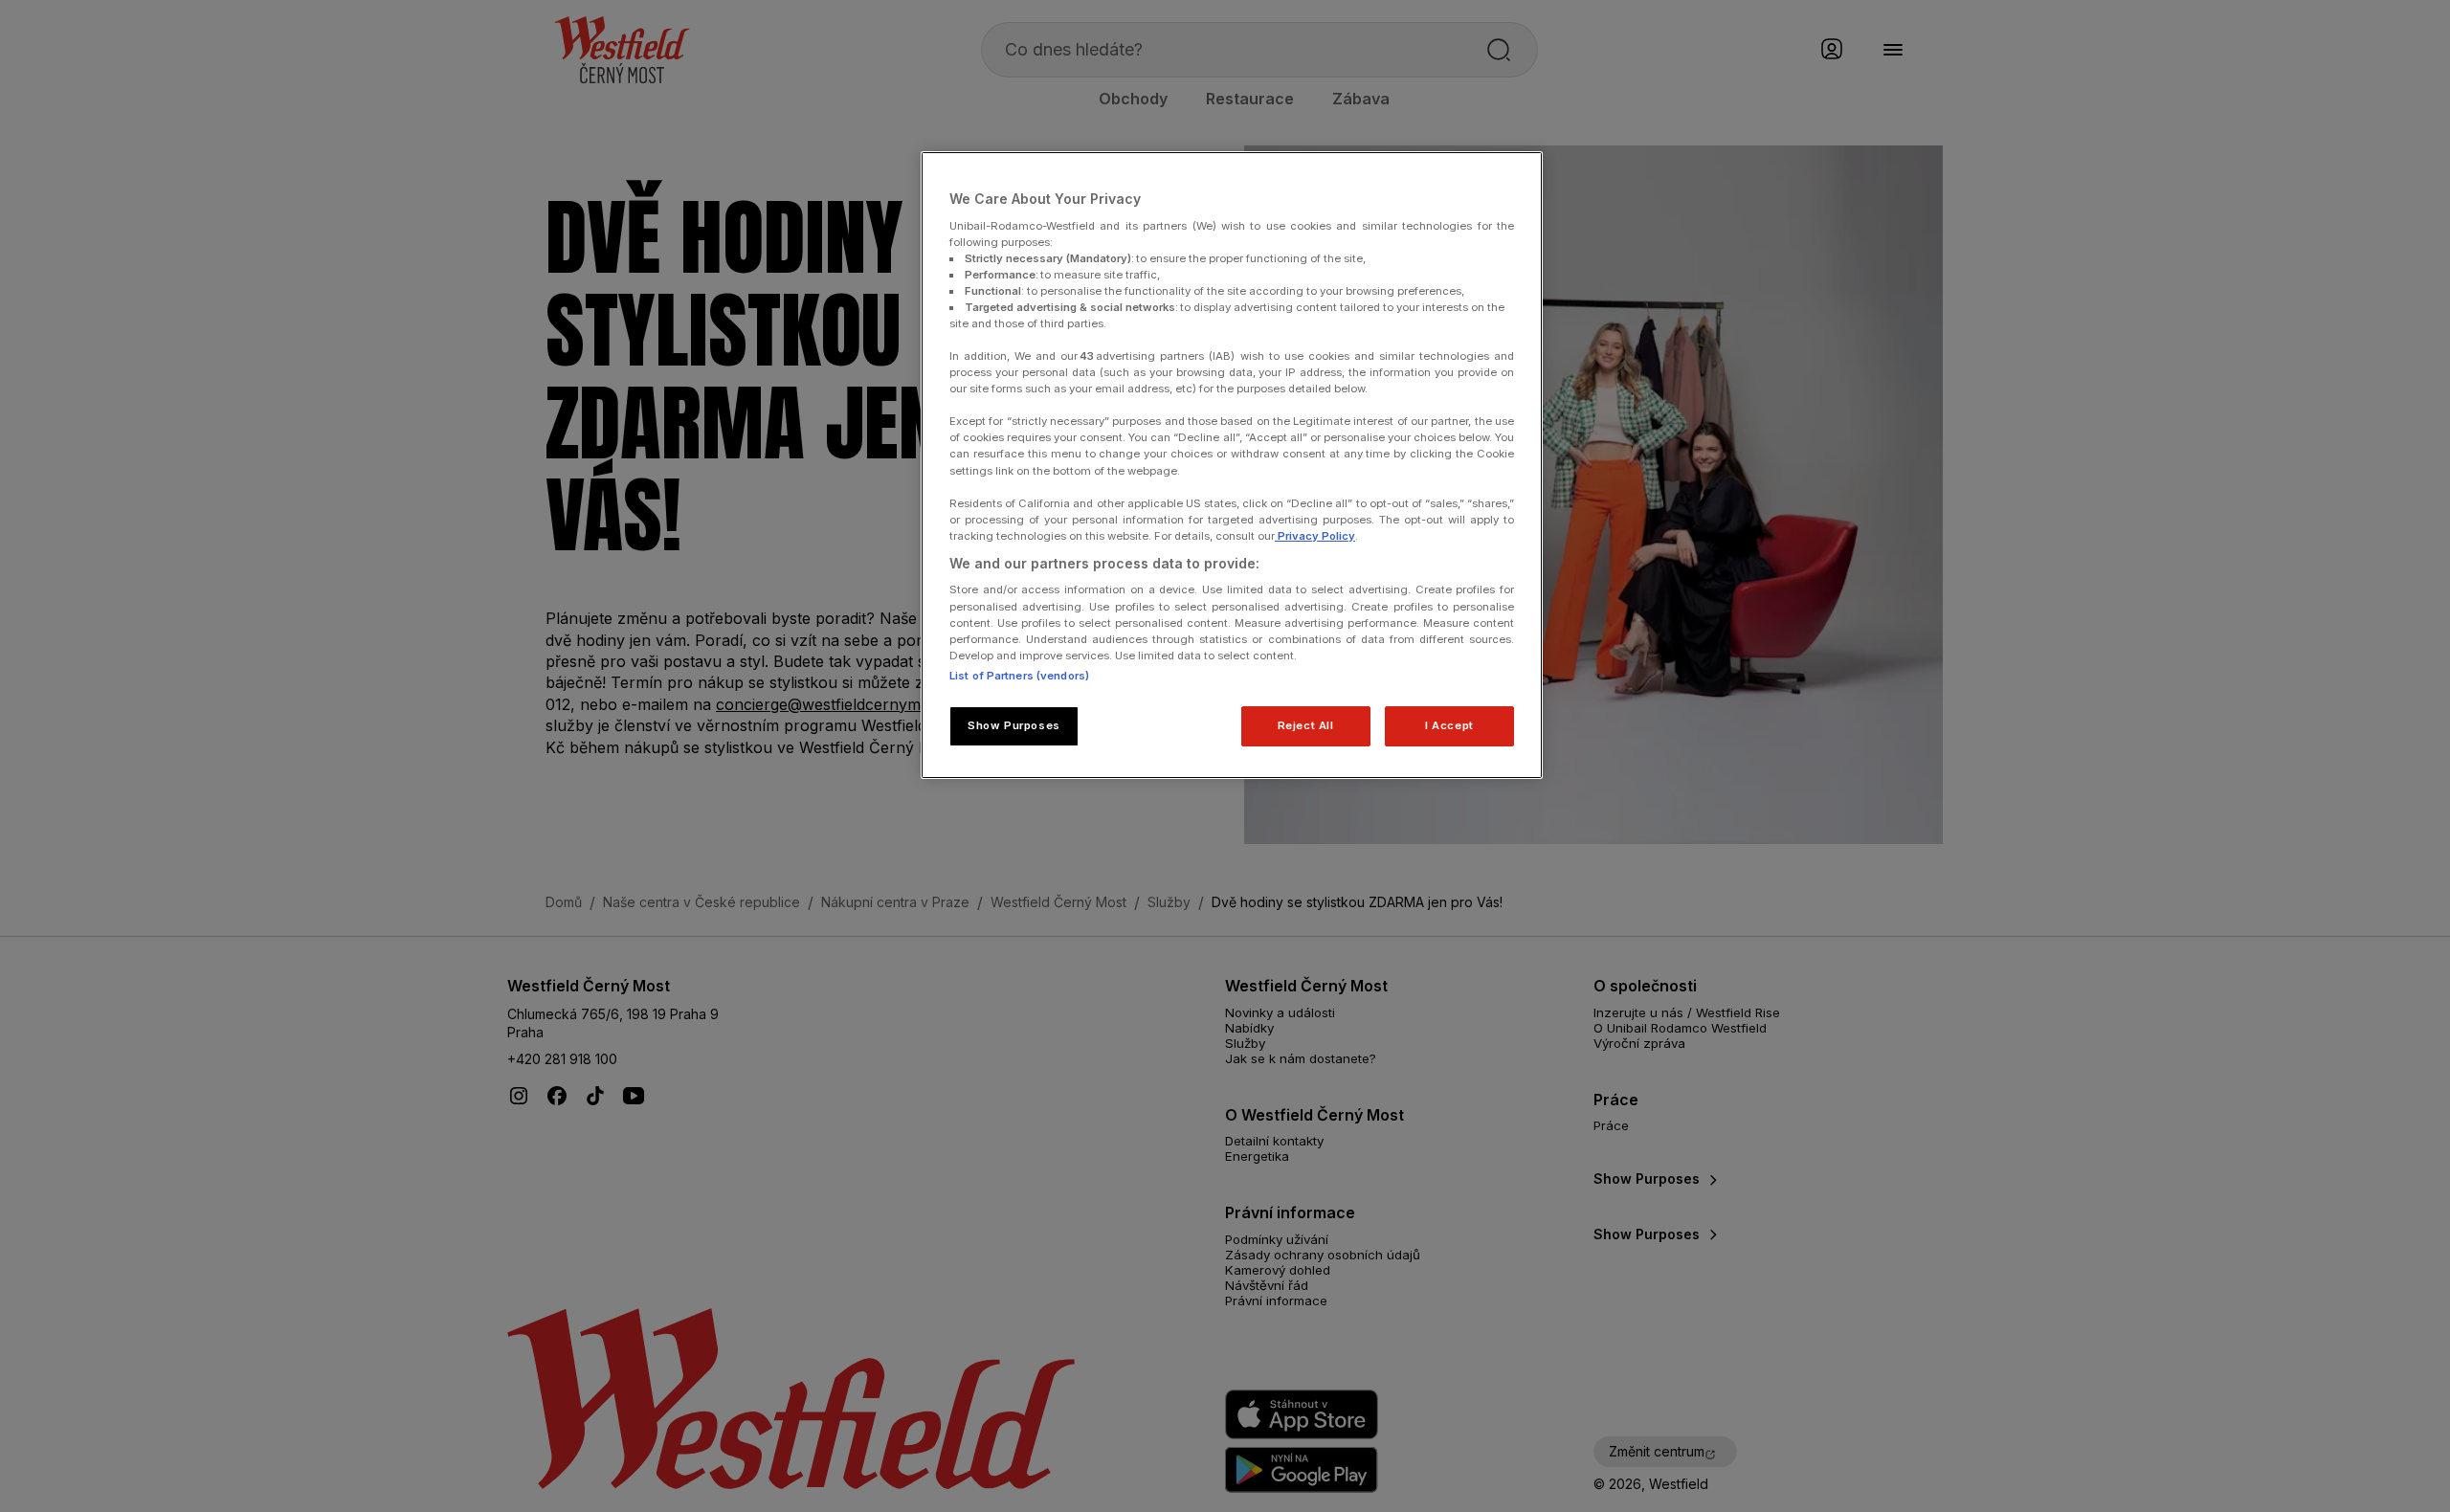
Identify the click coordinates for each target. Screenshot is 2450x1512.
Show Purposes (1013, 725)
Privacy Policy (1315, 536)
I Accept (1449, 725)
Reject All (1306, 725)
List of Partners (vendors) (1019, 676)
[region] (1232, 465)
